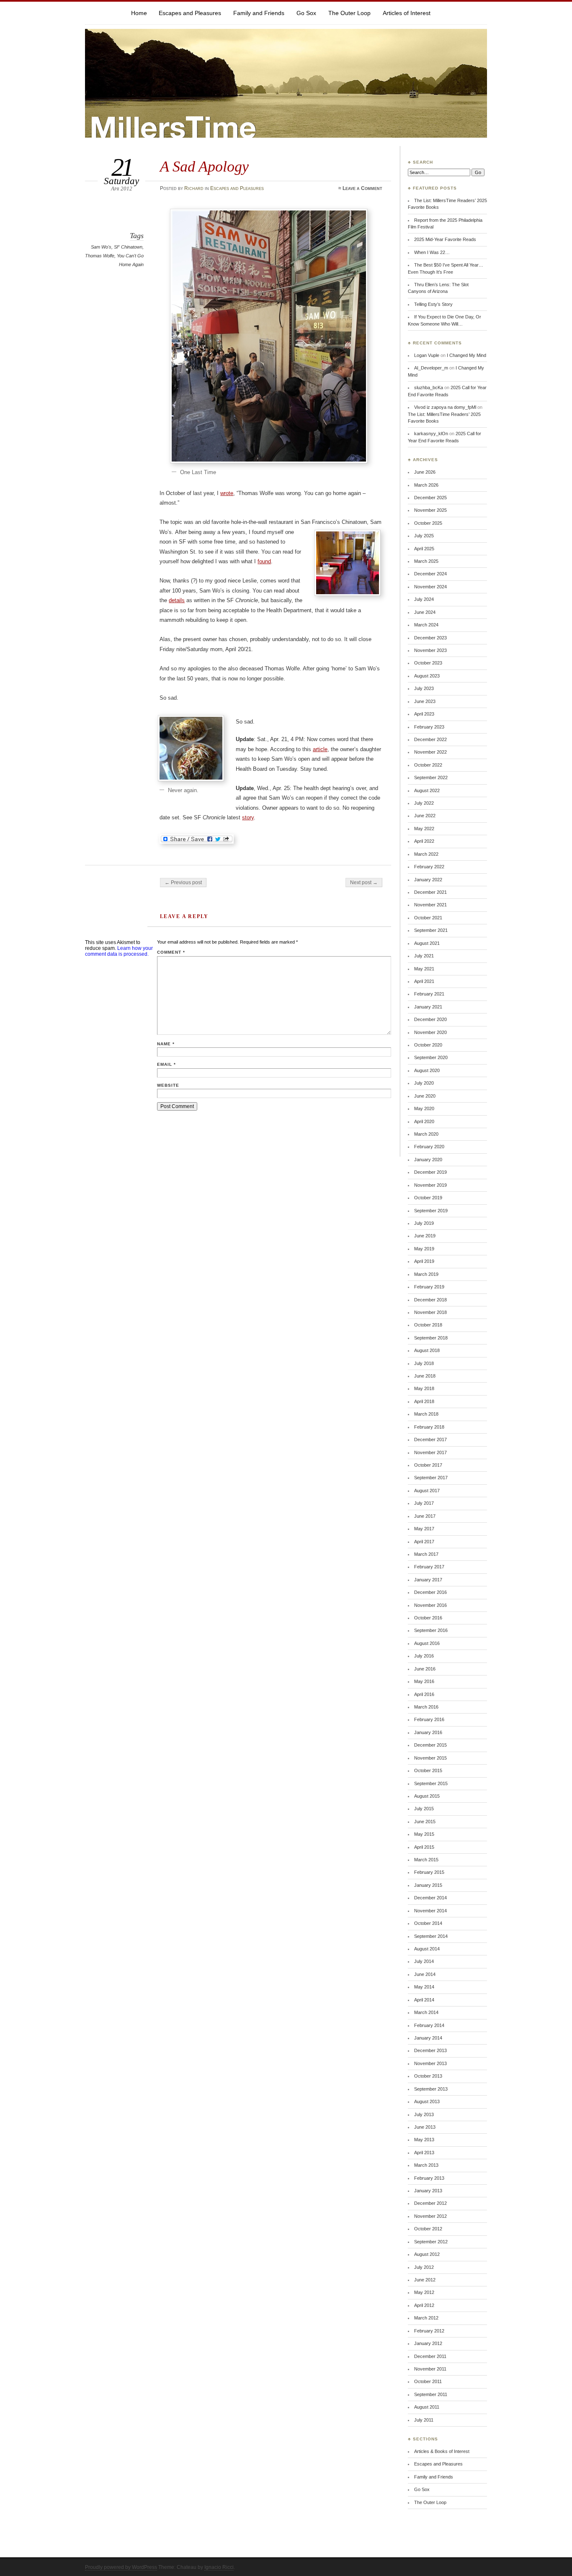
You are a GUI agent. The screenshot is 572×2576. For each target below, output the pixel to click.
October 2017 (428, 1465)
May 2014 (424, 1987)
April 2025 (424, 549)
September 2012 (431, 2242)
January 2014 (428, 2038)
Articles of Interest (407, 13)
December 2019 (430, 1172)
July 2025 (424, 536)
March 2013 (426, 2165)
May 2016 (424, 1681)
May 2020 (424, 1108)
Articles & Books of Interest (442, 2451)
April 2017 (424, 1542)
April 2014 (424, 2000)
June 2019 (425, 1236)
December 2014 (430, 1898)
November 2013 (430, 2063)
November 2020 (430, 1032)
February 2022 (429, 867)
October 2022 (428, 765)
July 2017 (424, 1503)
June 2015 (425, 1822)
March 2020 (426, 1134)
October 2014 (428, 1923)
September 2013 (431, 2089)
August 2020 (427, 1070)
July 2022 (424, 803)
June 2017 (425, 1516)
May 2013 (424, 2140)
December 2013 (430, 2050)
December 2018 (430, 1300)
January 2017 (428, 1580)
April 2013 (424, 2153)
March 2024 (426, 625)
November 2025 (430, 510)
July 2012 (424, 2267)
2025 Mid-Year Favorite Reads (445, 239)
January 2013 (428, 2191)
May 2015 (424, 1834)
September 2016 (431, 1630)
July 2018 (424, 1363)
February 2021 (429, 994)
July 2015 (424, 1809)
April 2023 (424, 714)
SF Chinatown (128, 247)
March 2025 (426, 561)
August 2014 (427, 1949)
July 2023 (424, 688)
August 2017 (427, 1491)
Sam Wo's (101, 247)
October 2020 (428, 1045)
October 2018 (428, 1325)
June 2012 (425, 2280)
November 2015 (430, 1758)
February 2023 (429, 727)
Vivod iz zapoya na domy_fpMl (445, 407)
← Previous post (183, 883)
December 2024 (430, 574)
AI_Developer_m (431, 368)
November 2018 (430, 1312)
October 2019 (428, 1198)
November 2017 (430, 1452)
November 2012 (430, 2216)
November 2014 (430, 1911)
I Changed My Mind (466, 355)
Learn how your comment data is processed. (119, 951)
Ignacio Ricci (219, 2567)
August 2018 (427, 1350)
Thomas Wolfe (100, 256)
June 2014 (425, 1974)
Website (168, 1085)
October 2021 (428, 918)
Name (166, 1044)
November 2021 (430, 905)
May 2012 (424, 2292)
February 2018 (429, 1427)
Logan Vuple (427, 355)
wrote (227, 493)
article (320, 749)
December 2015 (430, 1745)
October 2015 (428, 1770)
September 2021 (431, 930)
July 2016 (424, 1656)
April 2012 (424, 2305)
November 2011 (430, 2369)
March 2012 (426, 2318)
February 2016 (429, 1719)
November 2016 (430, 1605)
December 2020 (430, 1019)
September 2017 (431, 1478)
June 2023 (425, 701)
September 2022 (431, 777)
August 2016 (427, 1643)
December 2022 (430, 739)
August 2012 (427, 2254)
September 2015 (431, 1783)
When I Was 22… (432, 252)
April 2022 (424, 841)
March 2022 (426, 854)
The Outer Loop (349, 13)
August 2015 (427, 1796)
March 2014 (426, 2012)
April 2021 (424, 981)
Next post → (364, 883)
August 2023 (427, 676)
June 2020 (425, 1096)
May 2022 (424, 829)
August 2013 (427, 2101)
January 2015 (428, 1885)
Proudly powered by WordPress (121, 2567)
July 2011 (424, 2420)
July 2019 (424, 1223)
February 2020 (429, 1147)
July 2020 (424, 1083)
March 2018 (426, 1414)
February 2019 (429, 1287)
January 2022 (428, 880)
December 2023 (430, 638)
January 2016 (428, 1732)
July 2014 (424, 1961)
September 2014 (431, 1936)
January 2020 (428, 1160)
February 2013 (429, 2178)
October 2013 (428, 2076)
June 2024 (425, 612)
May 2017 (424, 1529)
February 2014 (429, 2025)
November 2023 (430, 650)
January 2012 (428, 2343)
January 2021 (428, 1007)
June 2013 (425, 2127)
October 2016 (428, 1618)
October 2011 (428, 2381)
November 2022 (430, 752)
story (248, 817)
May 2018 (424, 1388)
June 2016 (425, 1669)
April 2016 (424, 1694)
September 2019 (431, 1211)
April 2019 (424, 1261)
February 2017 (429, 1567)
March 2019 (426, 1274)
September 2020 (431, 1057)
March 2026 (426, 485)
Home (139, 13)
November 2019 (430, 1185)
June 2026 (425, 472)
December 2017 (430, 1439)
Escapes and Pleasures (190, 13)
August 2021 (427, 943)
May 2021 (424, 969)
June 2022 (425, 816)
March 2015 (426, 1860)
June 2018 (425, 1376)
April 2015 (424, 1847)
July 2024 (424, 599)
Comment (171, 952)
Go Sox (306, 13)
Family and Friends (259, 13)
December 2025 (430, 498)
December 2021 (430, 892)
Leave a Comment (362, 188)
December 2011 (430, 2356)
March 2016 (426, 1707)
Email (166, 1064)
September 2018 (431, 1338)
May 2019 (424, 1249)
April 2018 (424, 1401)
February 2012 (429, 2331)
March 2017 (426, 1554)
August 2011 (427, 2407)
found (264, 561)
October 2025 (428, 523)
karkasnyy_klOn (431, 434)
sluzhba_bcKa (429, 387)
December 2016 (430, 1592)
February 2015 (429, 1872)
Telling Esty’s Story (433, 304)
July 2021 (424, 956)
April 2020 (424, 1121)
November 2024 (430, 587)
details (177, 600)
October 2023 (428, 663)
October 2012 (428, 2229)
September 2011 (431, 2394)
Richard (194, 188)
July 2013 (424, 2114)
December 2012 (430, 2203)
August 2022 (427, 790)
